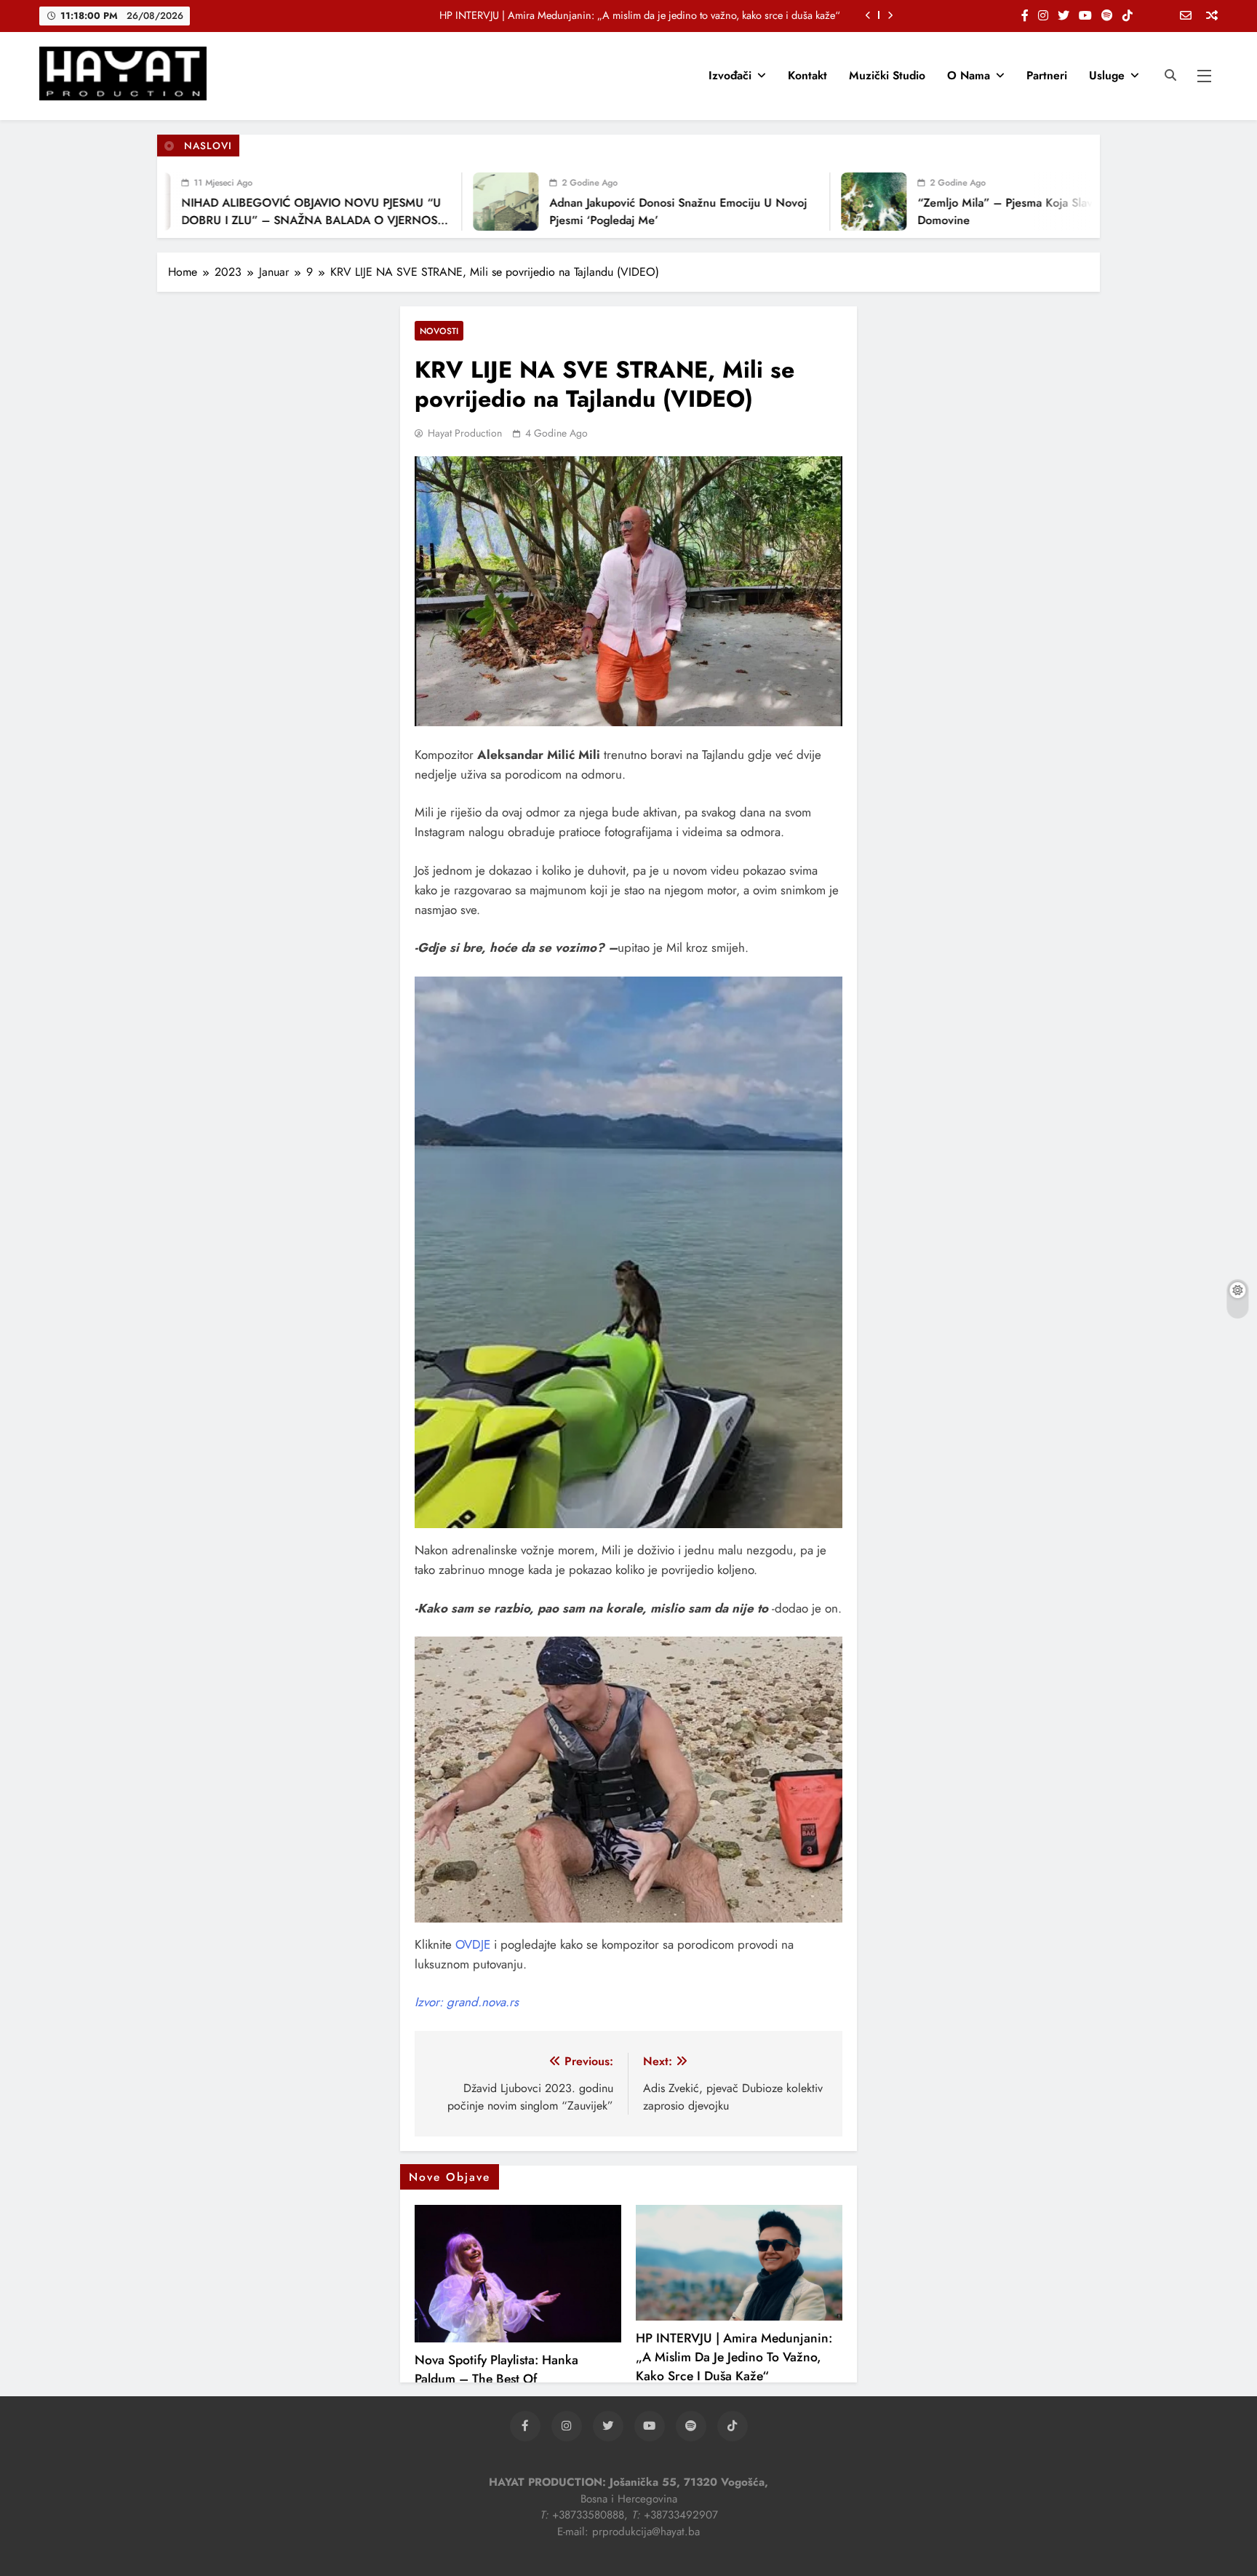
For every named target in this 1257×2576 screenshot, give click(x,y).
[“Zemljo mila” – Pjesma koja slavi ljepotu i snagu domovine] (821, 202)
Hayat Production (465, 433)
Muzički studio (887, 75)
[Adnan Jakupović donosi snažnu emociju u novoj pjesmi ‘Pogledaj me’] (452, 202)
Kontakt (807, 75)
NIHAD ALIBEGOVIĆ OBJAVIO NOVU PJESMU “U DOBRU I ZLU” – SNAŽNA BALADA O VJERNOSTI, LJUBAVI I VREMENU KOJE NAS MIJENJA (262, 220)
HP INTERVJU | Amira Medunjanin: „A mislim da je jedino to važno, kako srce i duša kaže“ (640, 15)
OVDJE (475, 1944)
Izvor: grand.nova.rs (467, 2002)
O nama (969, 75)
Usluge (1107, 75)
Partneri (1047, 75)
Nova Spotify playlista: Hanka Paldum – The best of (496, 2369)
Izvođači (730, 75)
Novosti (439, 331)
